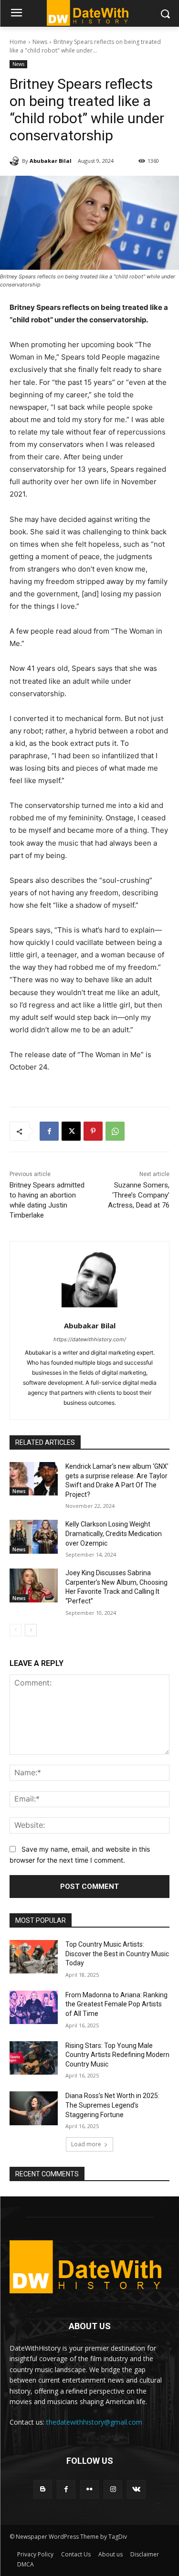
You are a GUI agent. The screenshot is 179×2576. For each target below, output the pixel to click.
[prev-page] (16, 1630)
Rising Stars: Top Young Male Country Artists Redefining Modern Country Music (117, 2055)
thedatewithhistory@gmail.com (94, 2422)
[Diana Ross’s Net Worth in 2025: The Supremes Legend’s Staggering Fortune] (34, 2108)
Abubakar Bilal (51, 161)
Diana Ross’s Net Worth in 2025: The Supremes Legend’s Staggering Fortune (112, 2105)
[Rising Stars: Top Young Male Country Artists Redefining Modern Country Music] (34, 2058)
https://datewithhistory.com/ (90, 1339)
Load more (86, 2144)
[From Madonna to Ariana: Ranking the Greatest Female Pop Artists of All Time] (34, 2007)
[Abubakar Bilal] (16, 161)
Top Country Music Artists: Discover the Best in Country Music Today (117, 1954)
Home (18, 42)
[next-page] (31, 1630)
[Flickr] (89, 2489)
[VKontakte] (136, 2489)
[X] (71, 1131)
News (40, 42)
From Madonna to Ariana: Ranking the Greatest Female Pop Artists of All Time (116, 2004)
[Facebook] (49, 1131)
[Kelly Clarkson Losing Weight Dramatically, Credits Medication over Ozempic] (34, 1537)
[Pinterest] (93, 1131)
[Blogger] (43, 2489)
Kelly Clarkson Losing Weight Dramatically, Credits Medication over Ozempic (114, 1533)
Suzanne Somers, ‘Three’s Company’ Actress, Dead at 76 (139, 1195)
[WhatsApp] (115, 1131)
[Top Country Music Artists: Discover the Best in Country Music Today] (34, 1957)
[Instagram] (113, 2489)
